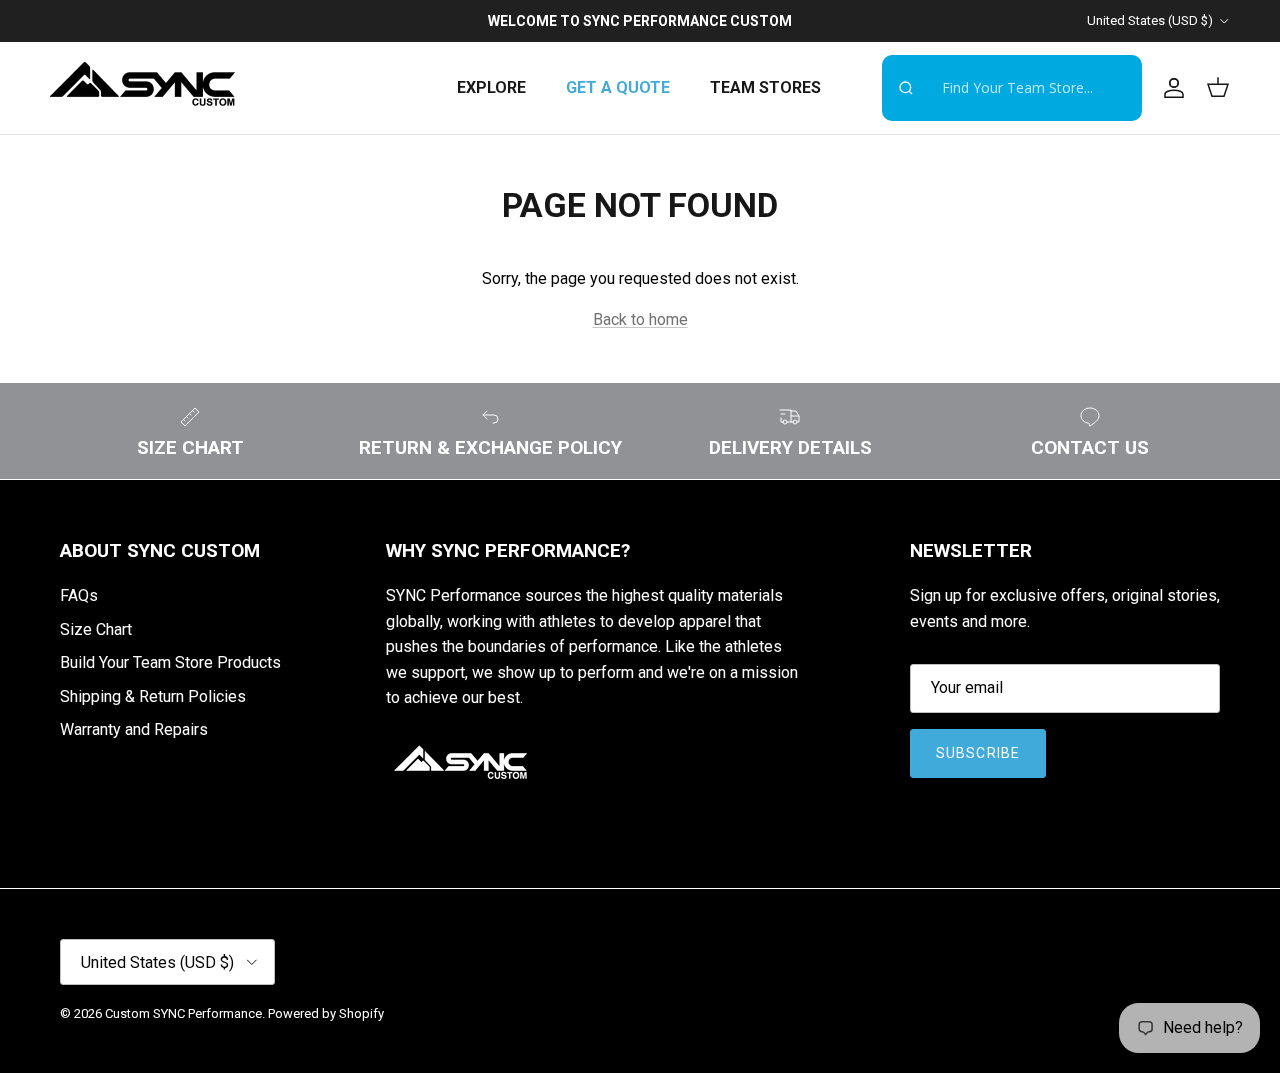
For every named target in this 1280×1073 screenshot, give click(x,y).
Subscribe (978, 753)
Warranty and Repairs (134, 729)
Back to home (640, 319)
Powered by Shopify (326, 1013)
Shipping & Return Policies (153, 696)
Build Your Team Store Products (170, 662)
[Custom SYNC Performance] (142, 88)
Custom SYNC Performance (183, 1013)
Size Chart (96, 629)
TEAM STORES (765, 87)
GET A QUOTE (618, 87)
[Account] (1170, 88)
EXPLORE (491, 87)
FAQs (79, 595)
